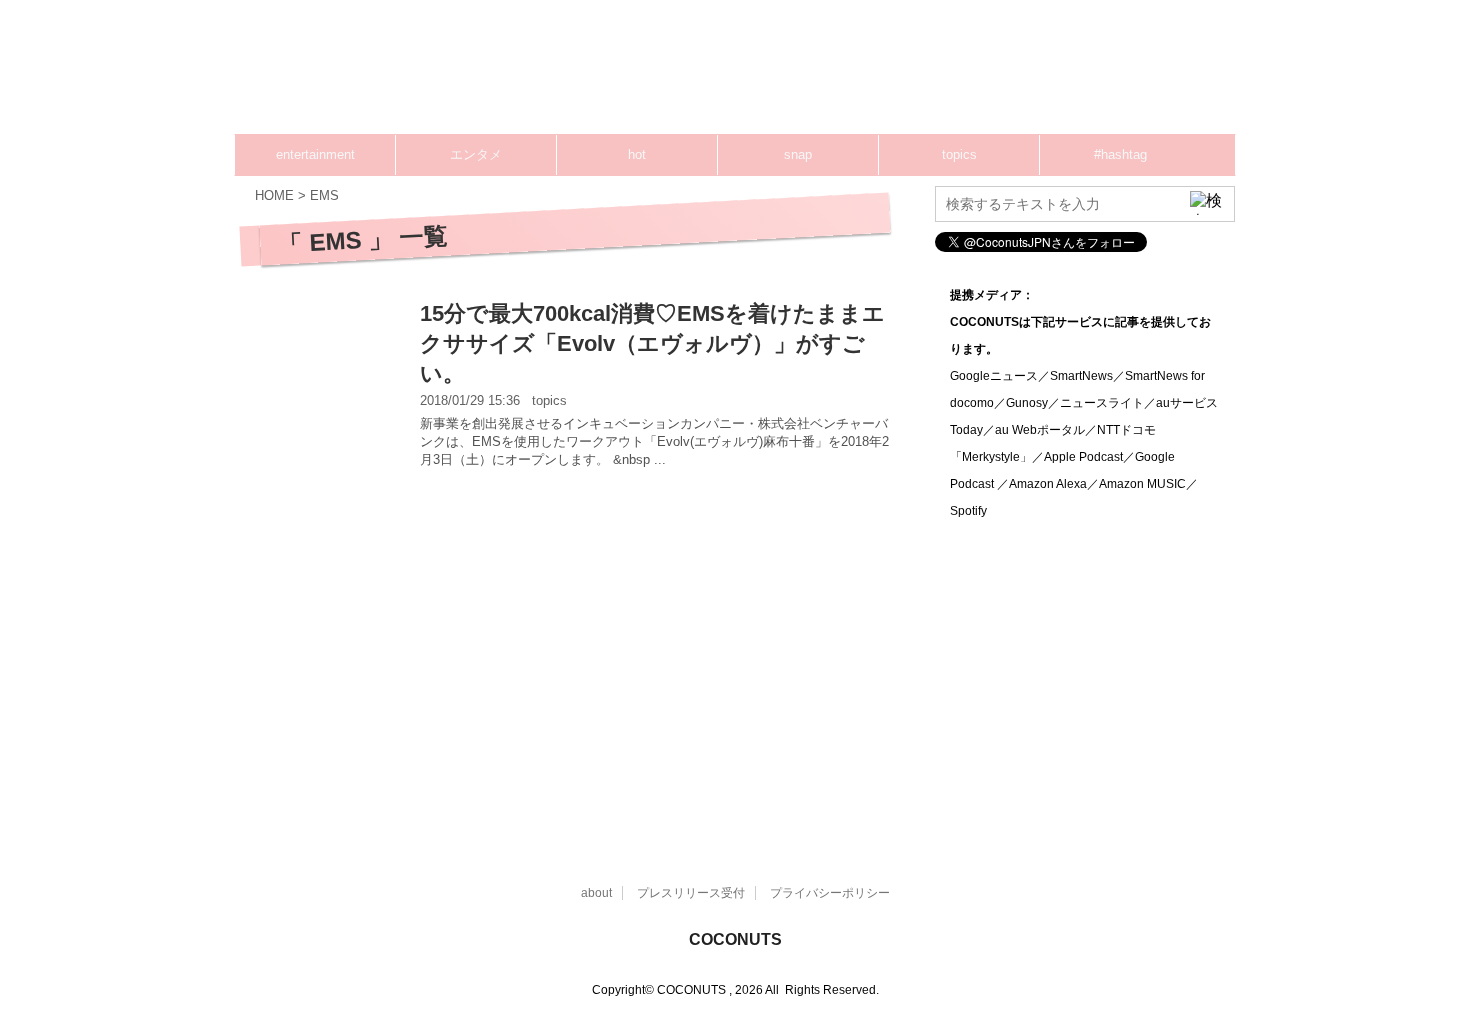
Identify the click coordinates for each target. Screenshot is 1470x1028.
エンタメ (476, 154)
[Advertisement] (855, 75)
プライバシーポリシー (830, 893)
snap (798, 154)
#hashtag (1120, 154)
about (596, 893)
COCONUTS (735, 939)
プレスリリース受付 (691, 893)
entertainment (315, 154)
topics (959, 154)
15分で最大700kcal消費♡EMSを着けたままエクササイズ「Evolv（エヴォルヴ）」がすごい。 (652, 343)
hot (637, 154)
